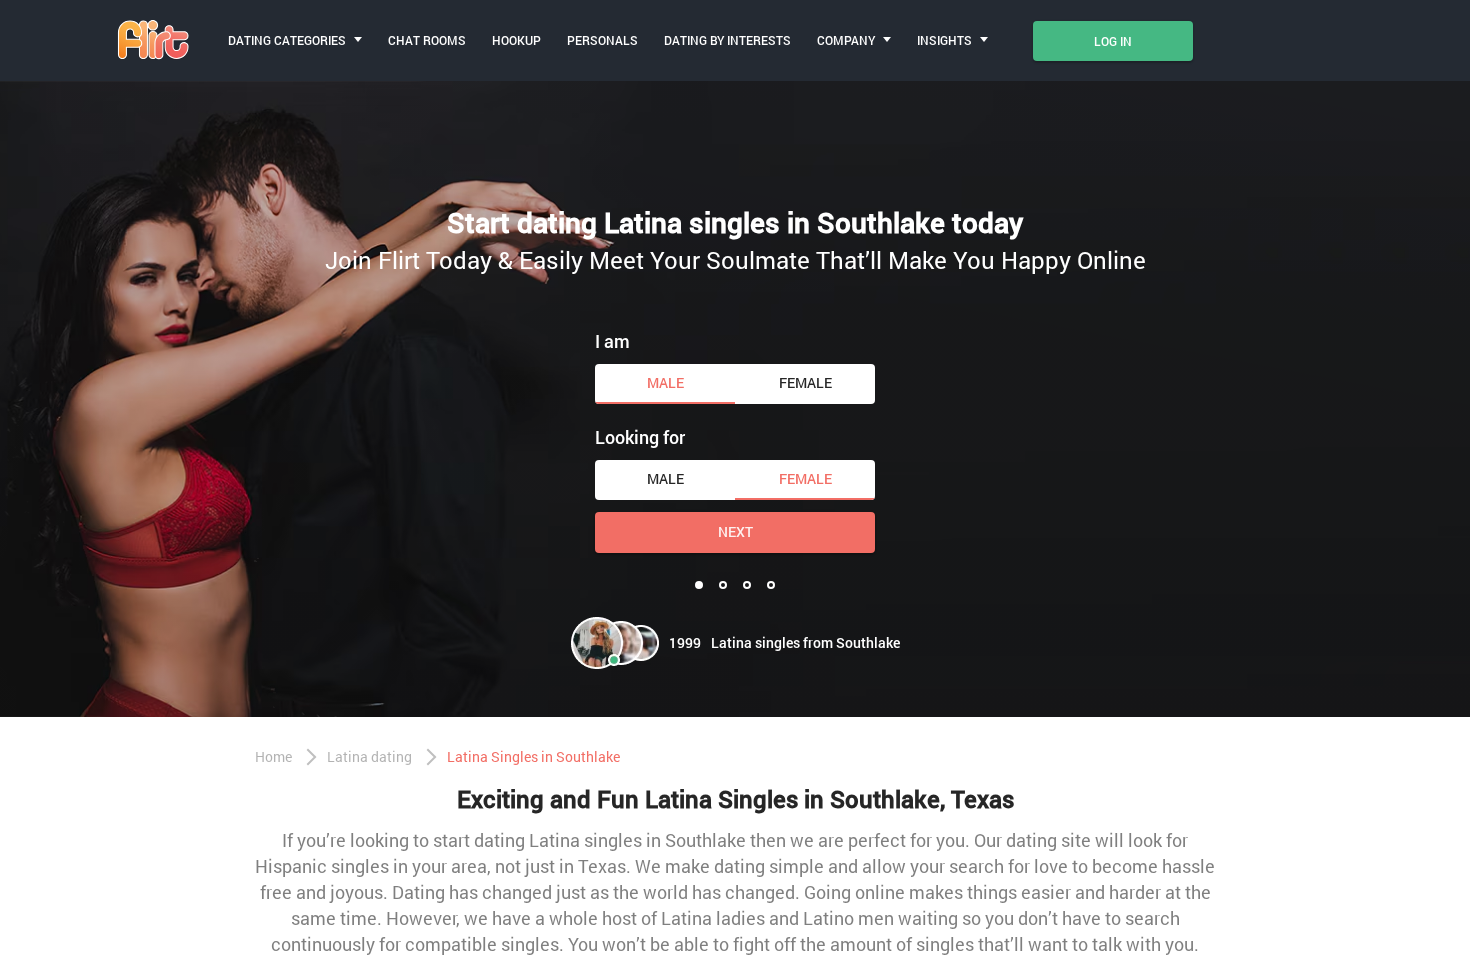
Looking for (640, 437)
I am (612, 341)
